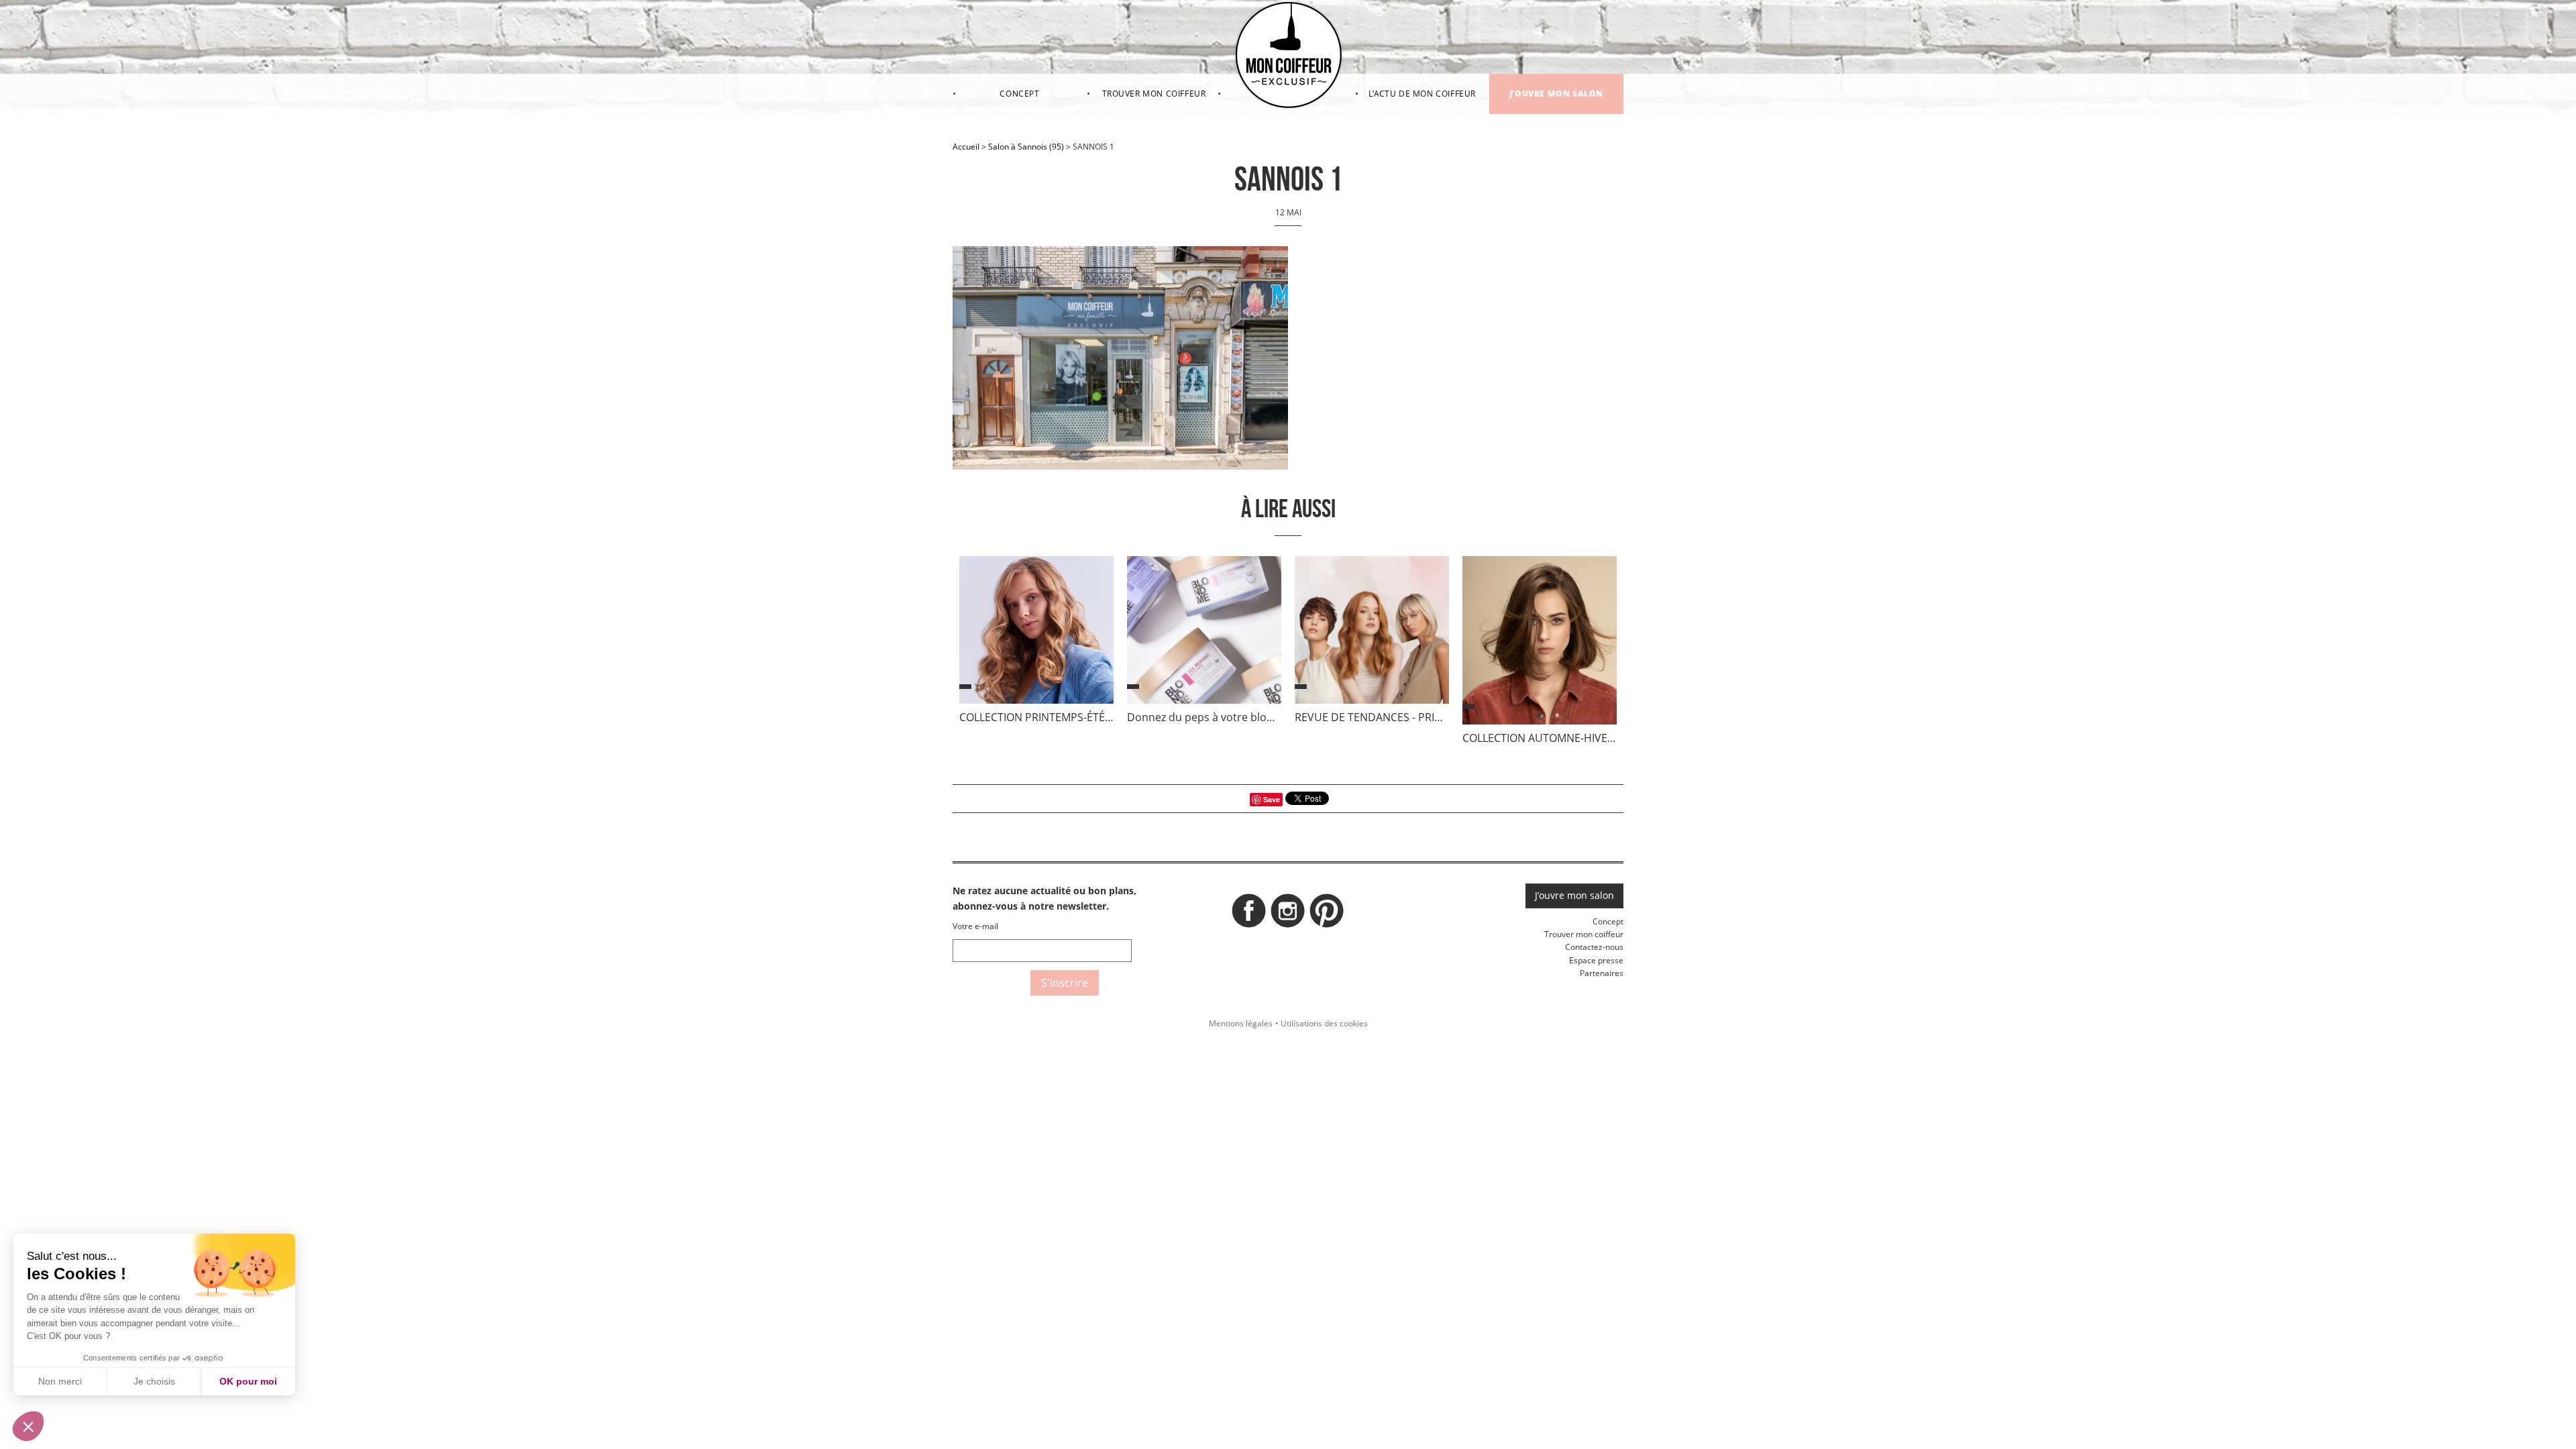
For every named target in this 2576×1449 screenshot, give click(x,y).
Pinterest (1327, 914)
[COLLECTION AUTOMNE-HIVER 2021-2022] (1540, 643)
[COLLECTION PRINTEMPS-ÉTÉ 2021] (1036, 633)
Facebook (1249, 914)
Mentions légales (1241, 1023)
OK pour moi (248, 1381)
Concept (1019, 94)
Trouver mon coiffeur (1154, 94)
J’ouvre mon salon (1556, 94)
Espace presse (1596, 960)
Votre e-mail (975, 926)
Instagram (1288, 914)
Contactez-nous (1594, 947)
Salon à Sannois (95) (1026, 147)
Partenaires (1602, 973)
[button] (28, 1426)
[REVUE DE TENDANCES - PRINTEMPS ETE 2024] (1372, 633)
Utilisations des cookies (1324, 1023)
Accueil (966, 147)
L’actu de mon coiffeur (1422, 94)
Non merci (60, 1381)
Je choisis (154, 1381)
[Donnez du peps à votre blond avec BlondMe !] (1204, 633)
